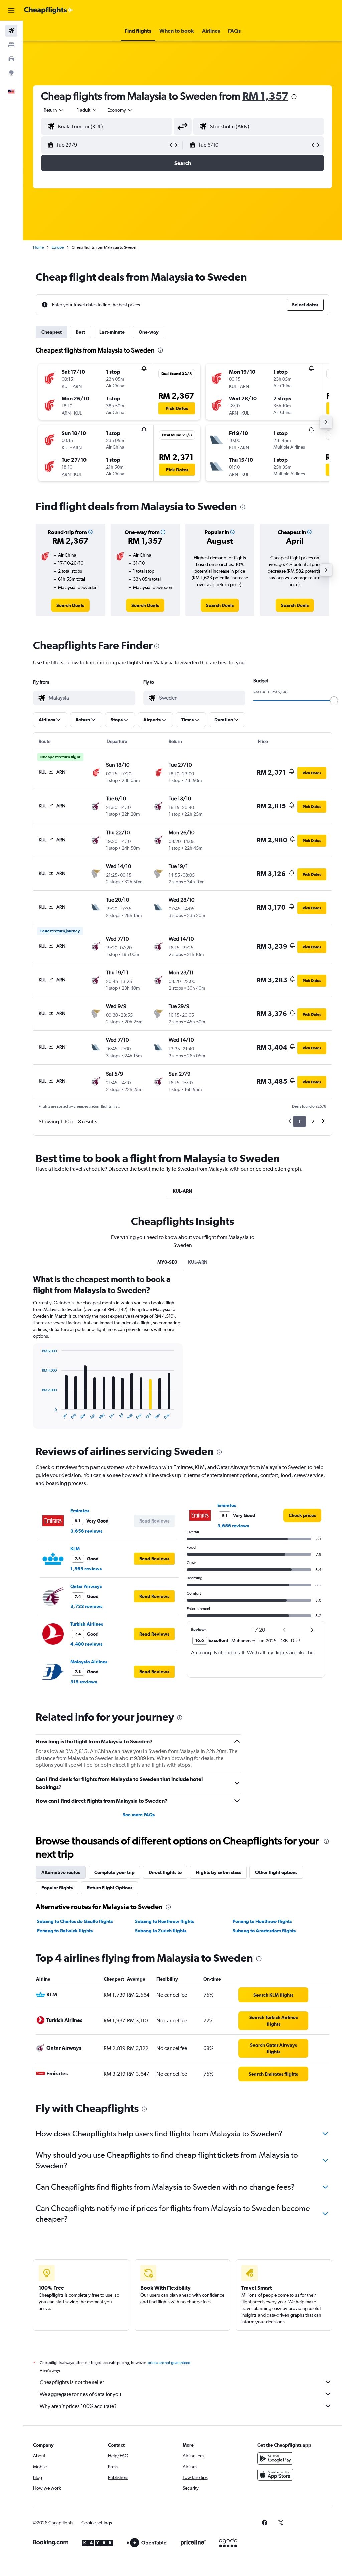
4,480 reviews (86, 1644)
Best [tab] (80, 332)
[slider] (334, 700)
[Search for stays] (11, 45)
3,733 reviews (86, 1606)
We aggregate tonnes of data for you (80, 2394)
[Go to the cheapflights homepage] (49, 10)
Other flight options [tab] (276, 1872)
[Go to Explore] (11, 73)
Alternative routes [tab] (61, 1872)
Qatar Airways (86, 1586)
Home (38, 247)
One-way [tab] (149, 332)
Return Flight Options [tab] (110, 1888)
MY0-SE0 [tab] (167, 1262)
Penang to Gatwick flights (65, 1931)
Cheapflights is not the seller (72, 2382)
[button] (11, 10)
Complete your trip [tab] (114, 1872)
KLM (75, 1549)
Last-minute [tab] (112, 332)
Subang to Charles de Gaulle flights (75, 1921)
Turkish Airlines (87, 1624)
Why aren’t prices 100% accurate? (78, 2406)
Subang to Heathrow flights (164, 1921)
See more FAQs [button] (139, 1815)
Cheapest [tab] (52, 332)
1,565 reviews (86, 1569)
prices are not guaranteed (169, 2363)
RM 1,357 (265, 96)
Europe (58, 247)
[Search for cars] (11, 59)
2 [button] (313, 1121)
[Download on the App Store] (275, 2475)
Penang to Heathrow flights (262, 1921)
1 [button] (299, 1121)
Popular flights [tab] (57, 1888)
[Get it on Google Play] (275, 2458)
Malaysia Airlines (89, 1662)
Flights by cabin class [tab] (218, 1872)
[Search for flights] (11, 31)
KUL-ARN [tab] (183, 1191)
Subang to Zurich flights (161, 1931)
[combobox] (120, 110)
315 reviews (84, 1682)
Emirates (80, 1511)
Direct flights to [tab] (165, 1872)
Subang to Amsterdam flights (264, 1931)
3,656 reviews (86, 1531)
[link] (70, 605)
